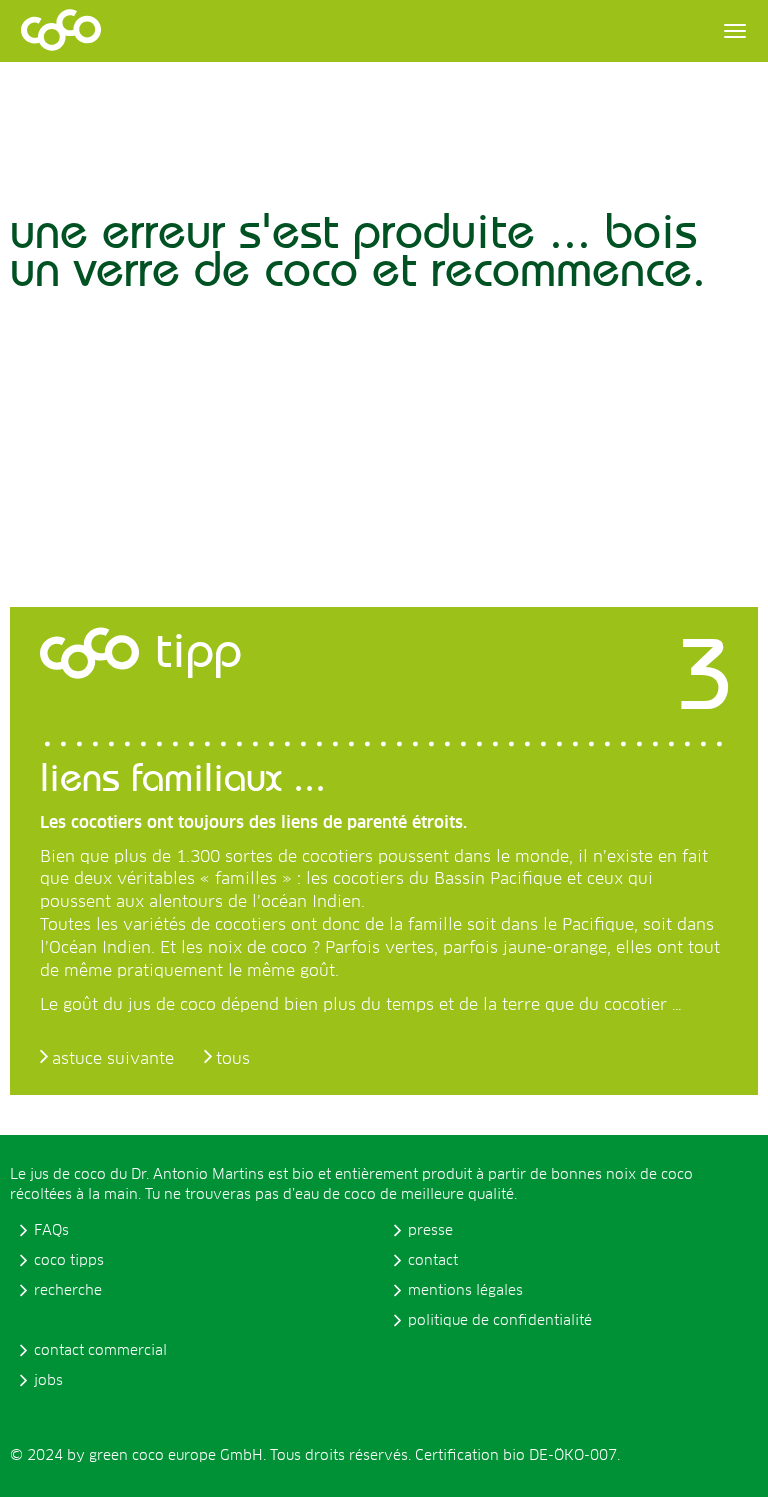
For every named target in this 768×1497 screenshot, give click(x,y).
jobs (48, 1381)
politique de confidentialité (500, 1321)
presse (430, 1231)
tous (233, 1059)
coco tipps (69, 1261)
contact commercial (100, 1351)
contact (433, 1261)
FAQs (51, 1231)
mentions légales (465, 1291)
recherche (68, 1291)
